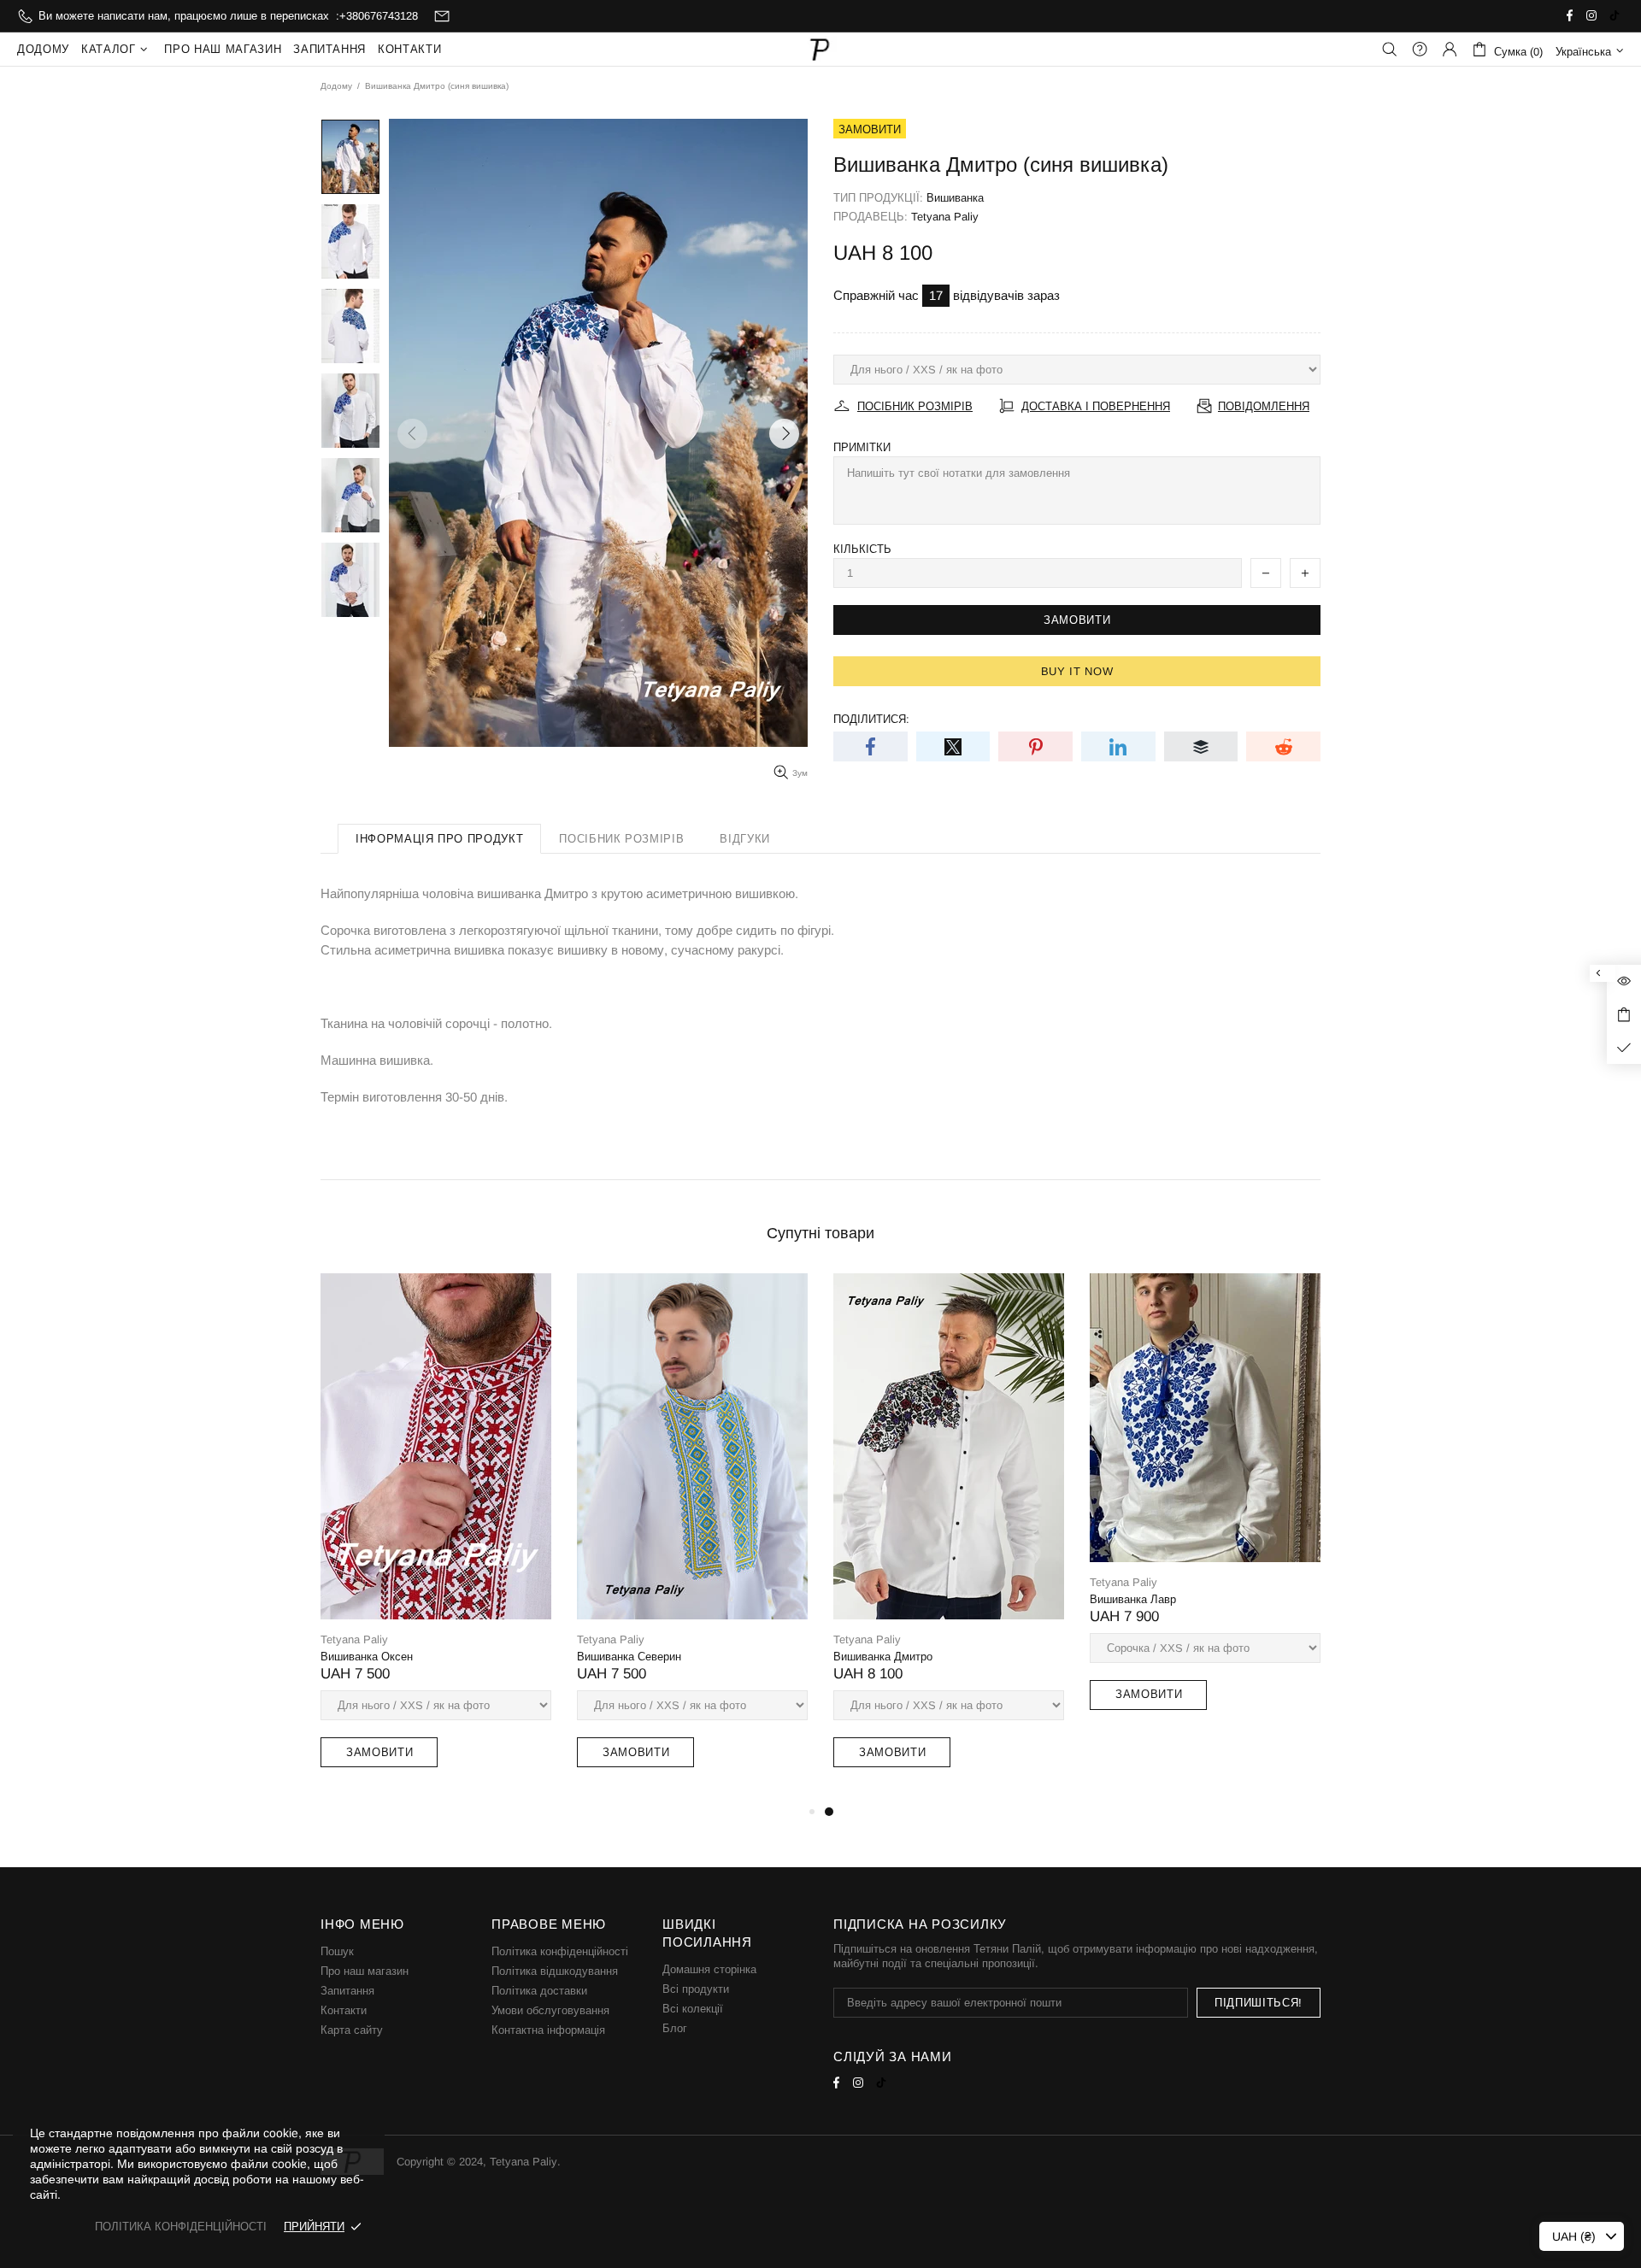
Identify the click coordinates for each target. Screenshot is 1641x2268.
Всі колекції (693, 2009)
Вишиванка (955, 198)
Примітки (862, 447)
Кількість (862, 549)
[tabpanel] (949, 1537)
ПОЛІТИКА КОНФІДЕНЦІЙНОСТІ (181, 2227)
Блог (675, 2028)
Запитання (347, 1991)
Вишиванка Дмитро (883, 1657)
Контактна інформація (548, 2030)
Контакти (344, 2010)
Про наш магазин (365, 1971)
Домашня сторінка (709, 1969)
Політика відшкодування (555, 1971)
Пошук (337, 1951)
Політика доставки (539, 1991)
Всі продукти (696, 1989)
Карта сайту (352, 2030)
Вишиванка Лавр (1133, 1599)
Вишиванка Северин (629, 1657)
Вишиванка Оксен (367, 1657)
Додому (336, 86)
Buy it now (1077, 671)
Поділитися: (871, 719)
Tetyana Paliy (820, 49)
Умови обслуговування (550, 2010)
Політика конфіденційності (560, 1951)
